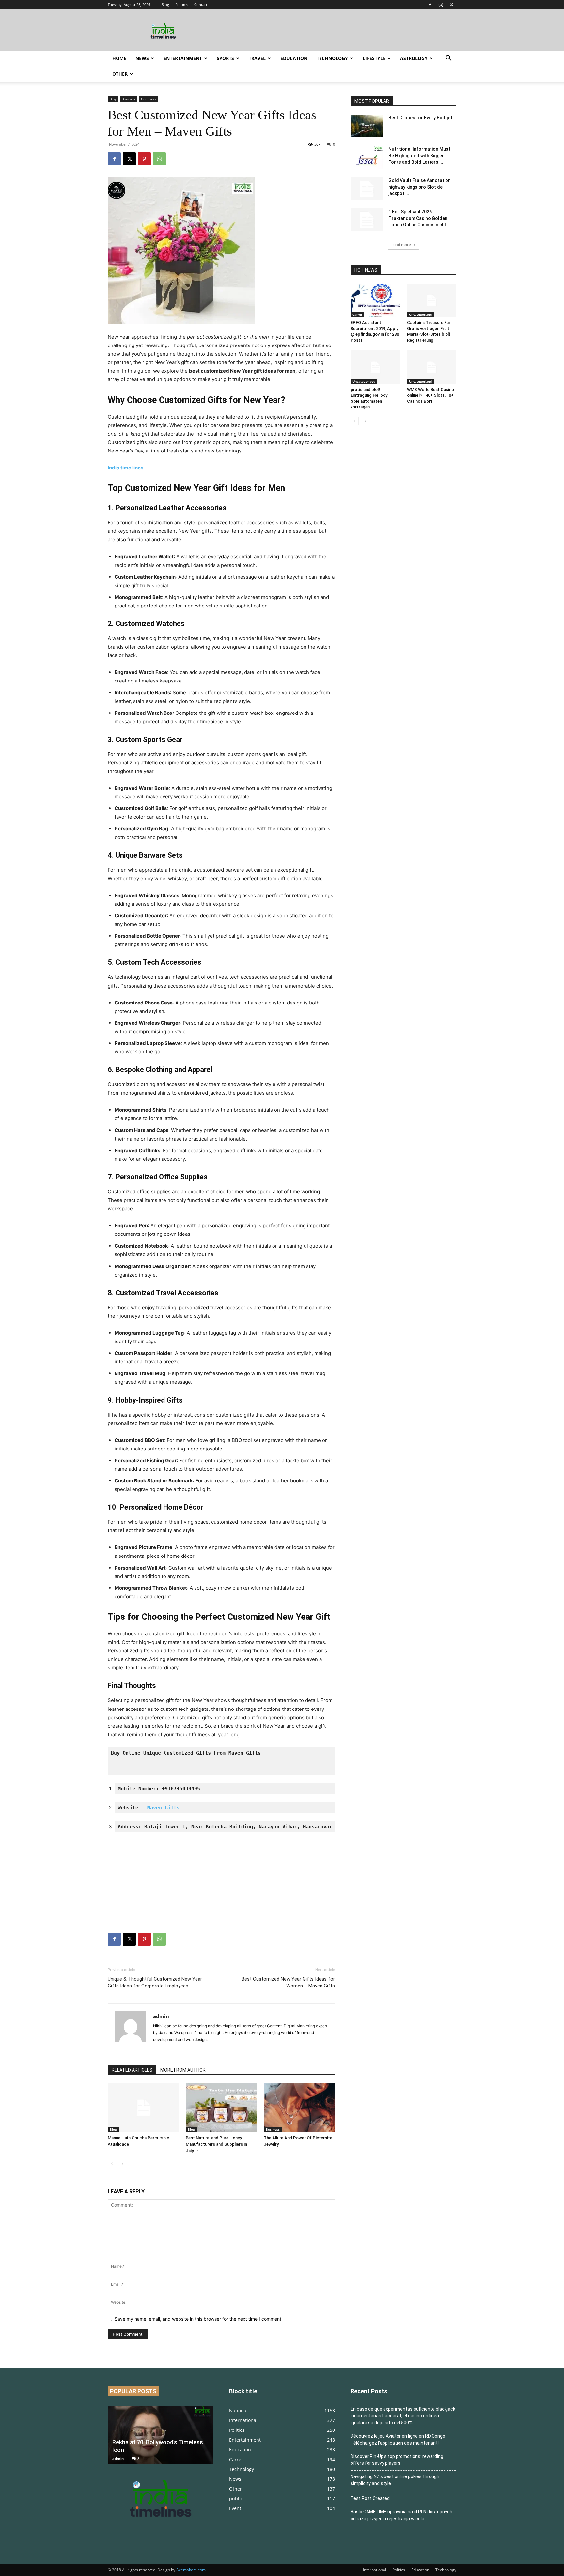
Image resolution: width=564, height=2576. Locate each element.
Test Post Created (370, 2498)
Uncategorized (420, 314)
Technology (332, 58)
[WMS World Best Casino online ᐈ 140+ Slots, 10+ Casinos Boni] (432, 367)
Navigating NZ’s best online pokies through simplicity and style (395, 2480)
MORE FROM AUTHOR (183, 2070)
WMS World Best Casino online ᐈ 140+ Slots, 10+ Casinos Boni (431, 395)
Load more (401, 245)
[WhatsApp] (159, 159)
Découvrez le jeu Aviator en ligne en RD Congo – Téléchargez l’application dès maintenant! (400, 2439)
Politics (399, 2570)
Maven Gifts (163, 1808)
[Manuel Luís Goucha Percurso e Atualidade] (143, 2108)
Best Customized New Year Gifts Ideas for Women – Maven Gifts (288, 1982)
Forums (182, 4)
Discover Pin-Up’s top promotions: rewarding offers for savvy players (397, 2460)
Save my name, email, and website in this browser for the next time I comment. (199, 2319)
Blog (165, 4)
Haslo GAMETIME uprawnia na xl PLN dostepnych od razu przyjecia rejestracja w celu (401, 2515)
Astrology (414, 58)
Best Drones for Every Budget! (421, 118)
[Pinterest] (144, 159)
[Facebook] (430, 5)
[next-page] (122, 2164)
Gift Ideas (149, 99)
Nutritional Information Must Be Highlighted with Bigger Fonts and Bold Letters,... (419, 156)
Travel (257, 58)
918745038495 (182, 1789)
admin (161, 2016)
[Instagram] (441, 5)
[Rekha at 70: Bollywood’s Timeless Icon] (161, 2435)
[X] (451, 5)
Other (120, 74)
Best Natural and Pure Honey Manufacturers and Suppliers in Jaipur (216, 2144)
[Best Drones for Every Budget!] (367, 126)
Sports (225, 58)
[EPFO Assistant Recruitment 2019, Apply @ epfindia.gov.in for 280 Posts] (375, 300)
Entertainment (183, 58)
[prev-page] (112, 2164)
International (375, 2570)
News (142, 58)
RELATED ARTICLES (132, 2070)
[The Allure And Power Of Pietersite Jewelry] (299, 2108)
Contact (201, 4)
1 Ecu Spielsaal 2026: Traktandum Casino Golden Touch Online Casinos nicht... (419, 218)
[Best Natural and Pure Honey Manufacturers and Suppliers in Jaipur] (221, 2108)
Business (129, 99)
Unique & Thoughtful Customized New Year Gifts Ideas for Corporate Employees (155, 1982)
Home (119, 58)
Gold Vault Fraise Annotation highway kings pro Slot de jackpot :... (420, 187)
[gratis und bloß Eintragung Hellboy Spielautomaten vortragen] (375, 367)
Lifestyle (374, 58)
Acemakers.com (191, 2570)
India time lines (125, 468)
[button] (448, 59)
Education (294, 58)
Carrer (357, 314)
